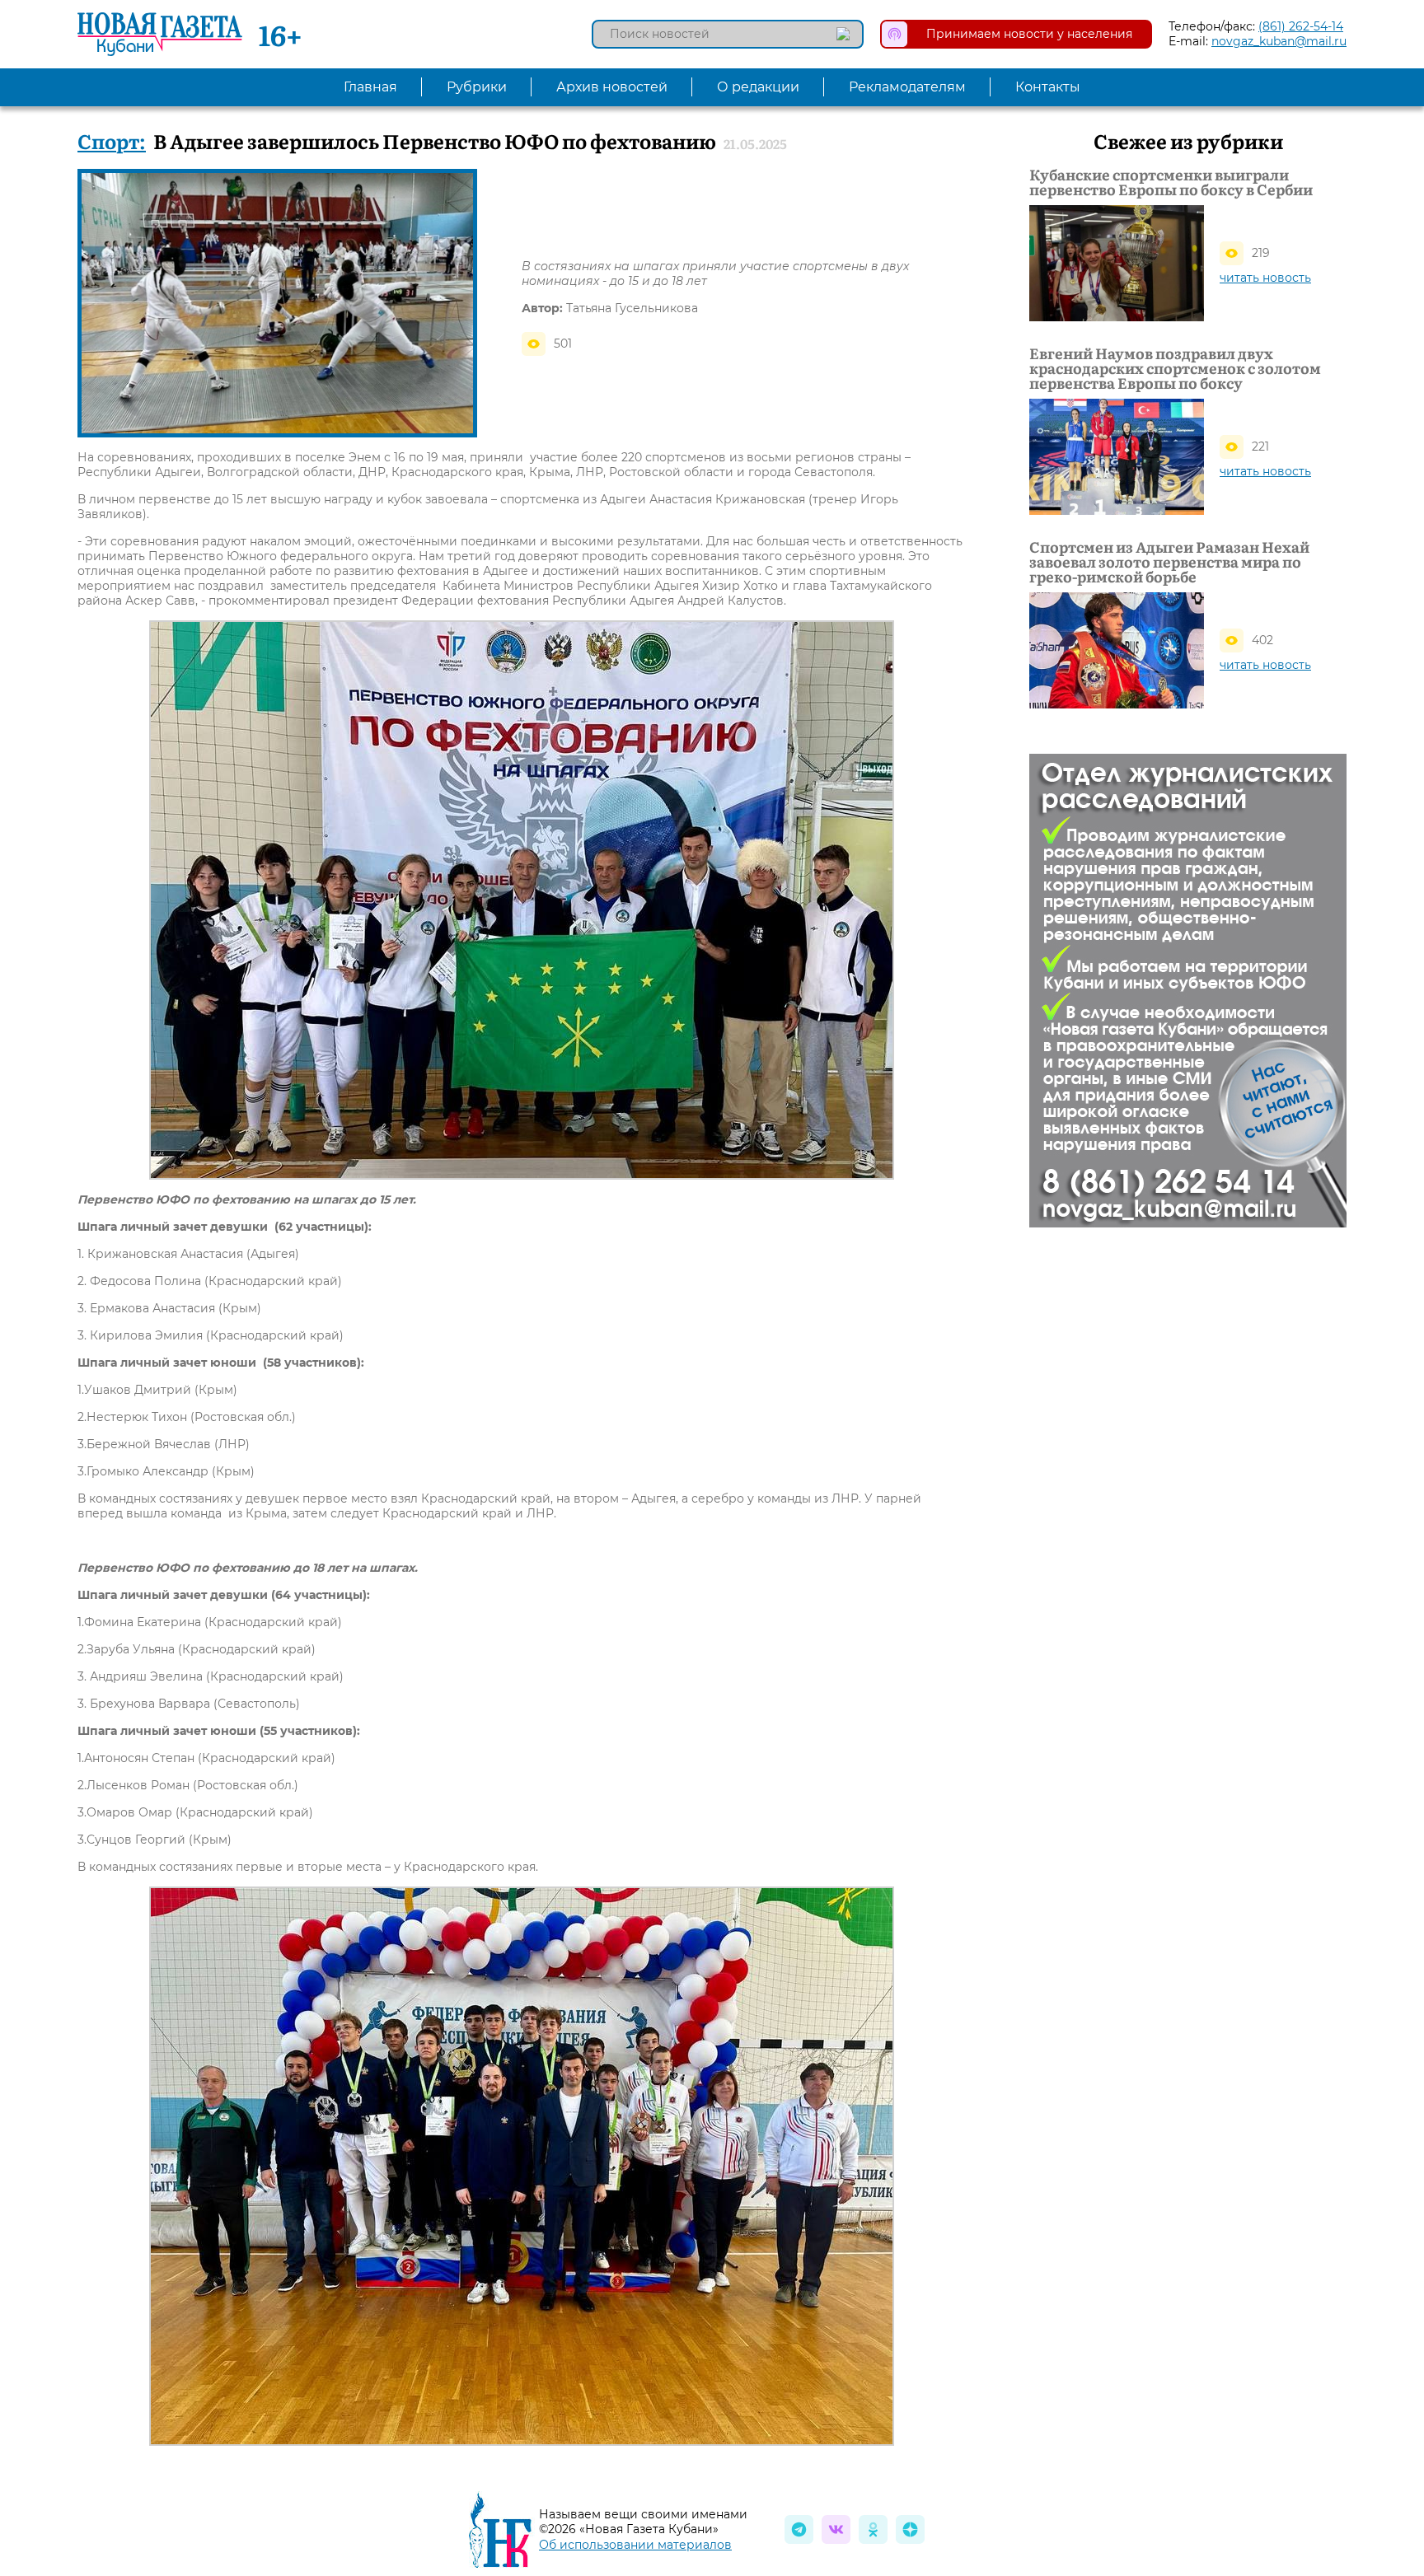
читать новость (1265, 278)
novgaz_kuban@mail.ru (1279, 41)
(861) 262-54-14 (1301, 26)
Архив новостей (612, 87)
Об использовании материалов (635, 2545)
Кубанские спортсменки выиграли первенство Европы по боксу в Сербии (1171, 182)
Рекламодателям (907, 87)
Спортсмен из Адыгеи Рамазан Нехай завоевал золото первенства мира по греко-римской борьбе (1169, 562)
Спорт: (112, 140)
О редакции (758, 87)
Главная (370, 87)
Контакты (1048, 87)
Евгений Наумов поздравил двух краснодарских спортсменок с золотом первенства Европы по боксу (1175, 368)
